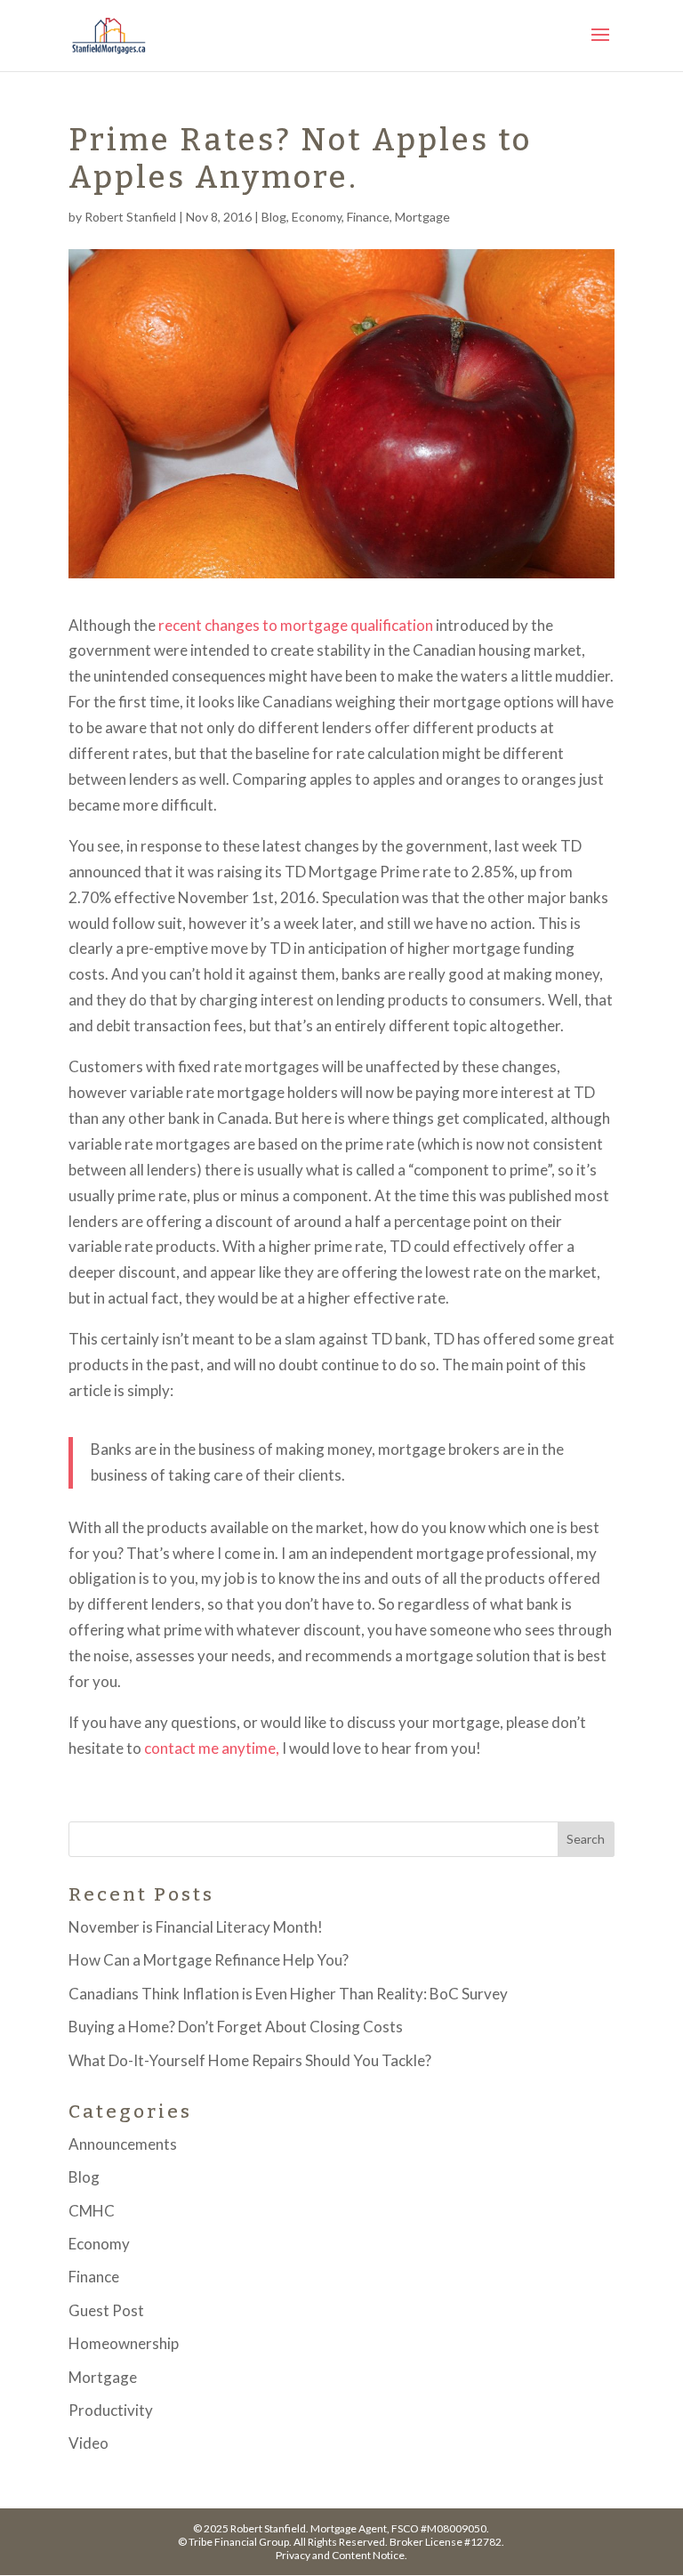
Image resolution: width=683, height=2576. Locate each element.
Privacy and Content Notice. (341, 2555)
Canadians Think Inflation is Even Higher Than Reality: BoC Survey (288, 1994)
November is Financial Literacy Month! (196, 1927)
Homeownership (124, 2343)
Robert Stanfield (130, 217)
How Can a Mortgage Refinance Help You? (209, 1960)
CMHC (92, 2211)
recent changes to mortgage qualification (296, 625)
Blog (274, 217)
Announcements (123, 2144)
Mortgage (422, 217)
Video (88, 2443)
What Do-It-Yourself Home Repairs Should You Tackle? (250, 2060)
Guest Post (106, 2310)
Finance (368, 217)
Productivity (111, 2410)
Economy (317, 217)
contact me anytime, (212, 1748)
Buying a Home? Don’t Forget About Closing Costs (236, 2027)
